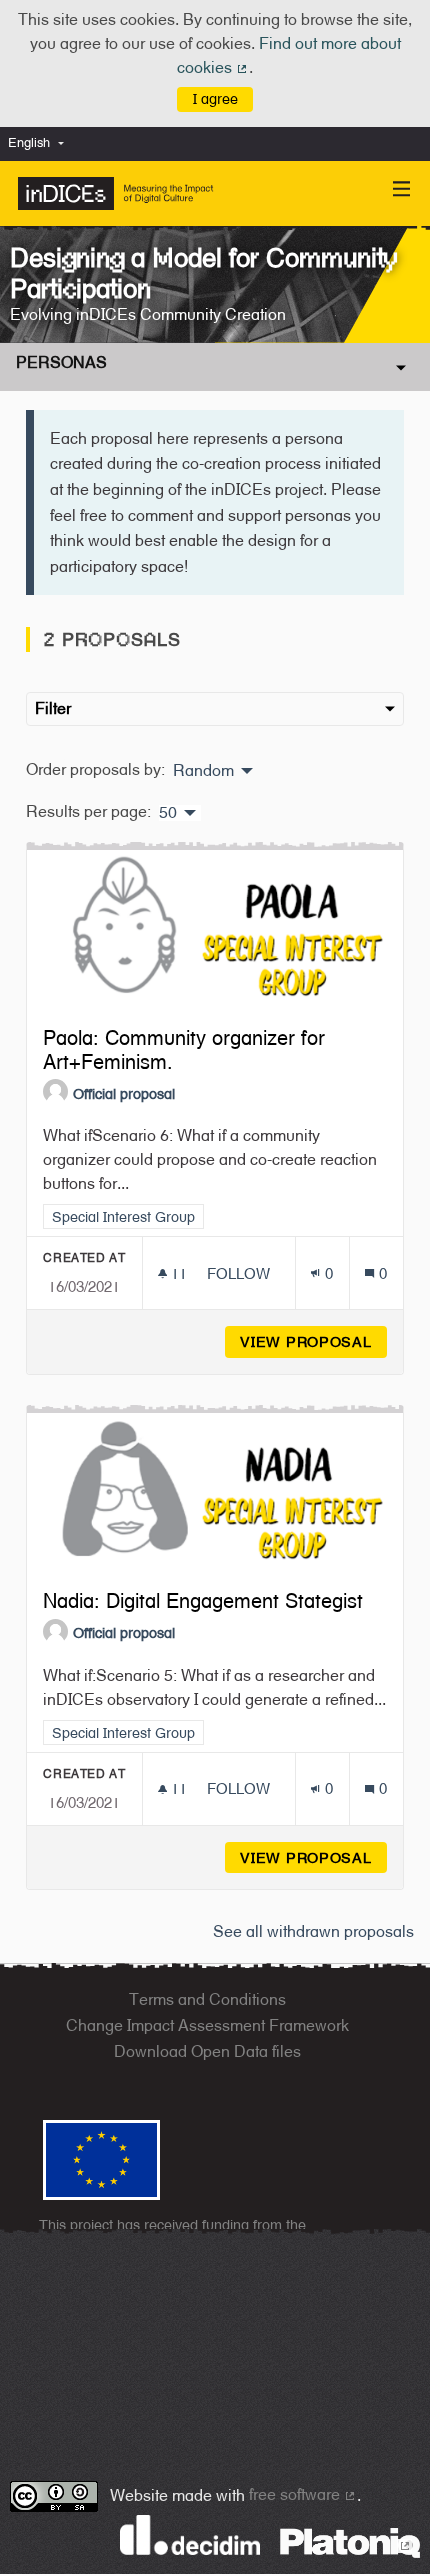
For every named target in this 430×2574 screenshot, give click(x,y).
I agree (215, 98)
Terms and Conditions (207, 1999)
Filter (53, 708)
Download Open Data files (207, 2051)
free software (303, 2494)
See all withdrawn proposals (313, 1931)
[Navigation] (402, 189)
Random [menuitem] (203, 771)
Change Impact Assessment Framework (207, 2025)
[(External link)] (350, 2541)
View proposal (313, 1341)
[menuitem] (41, 143)
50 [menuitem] (168, 813)
